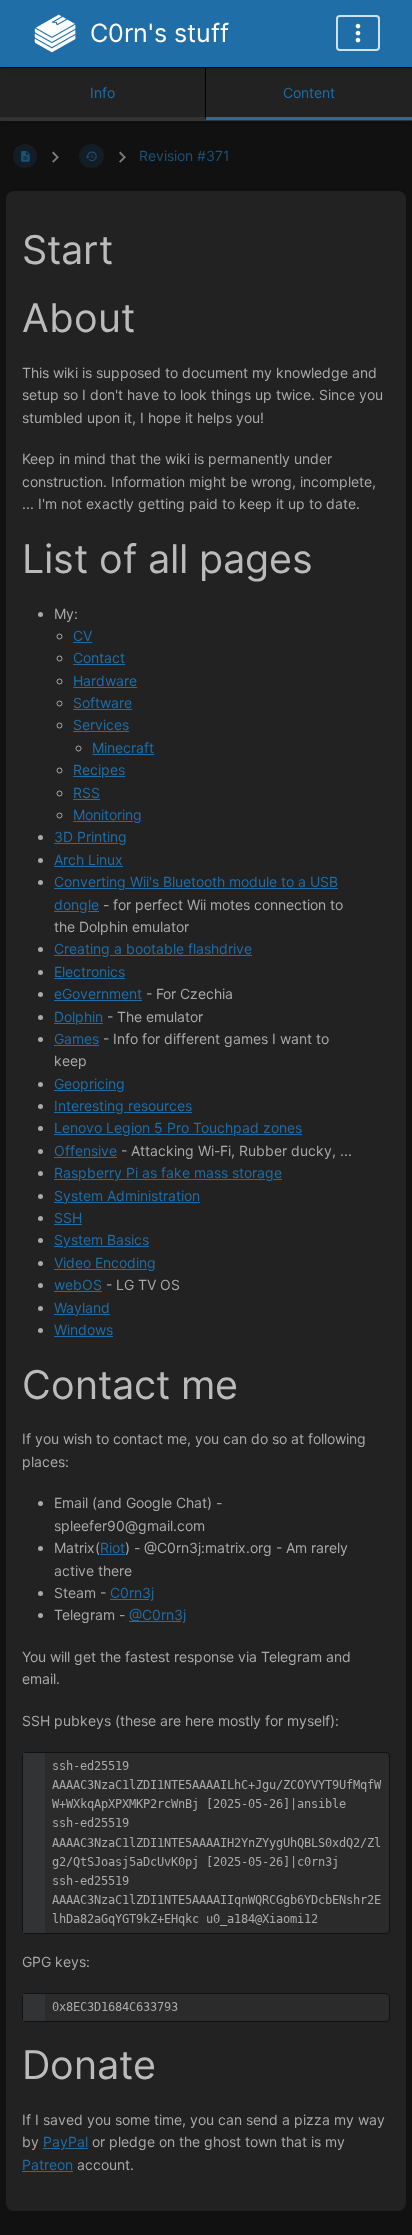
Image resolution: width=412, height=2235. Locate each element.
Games (76, 1038)
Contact (99, 657)
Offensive (85, 1150)
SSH (68, 1217)
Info (102, 92)
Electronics (89, 971)
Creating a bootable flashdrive (153, 948)
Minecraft (123, 747)
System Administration (127, 1195)
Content (309, 92)
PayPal (65, 2141)
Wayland (82, 1307)
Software (102, 702)
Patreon (47, 2164)
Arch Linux (88, 859)
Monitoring (107, 814)
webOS (78, 1284)
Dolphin (78, 1016)
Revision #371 (184, 155)
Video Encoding (105, 1262)
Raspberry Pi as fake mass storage (168, 1172)
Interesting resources (123, 1105)
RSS (86, 792)
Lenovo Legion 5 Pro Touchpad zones (178, 1127)
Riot (112, 1547)
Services (101, 724)
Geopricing (89, 1083)
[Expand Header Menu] (358, 33)
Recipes (99, 769)
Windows (83, 1329)
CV (82, 635)
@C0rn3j (157, 1614)
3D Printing (90, 836)
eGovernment (98, 993)
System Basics (101, 1239)
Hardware (105, 680)
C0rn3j (132, 1592)
